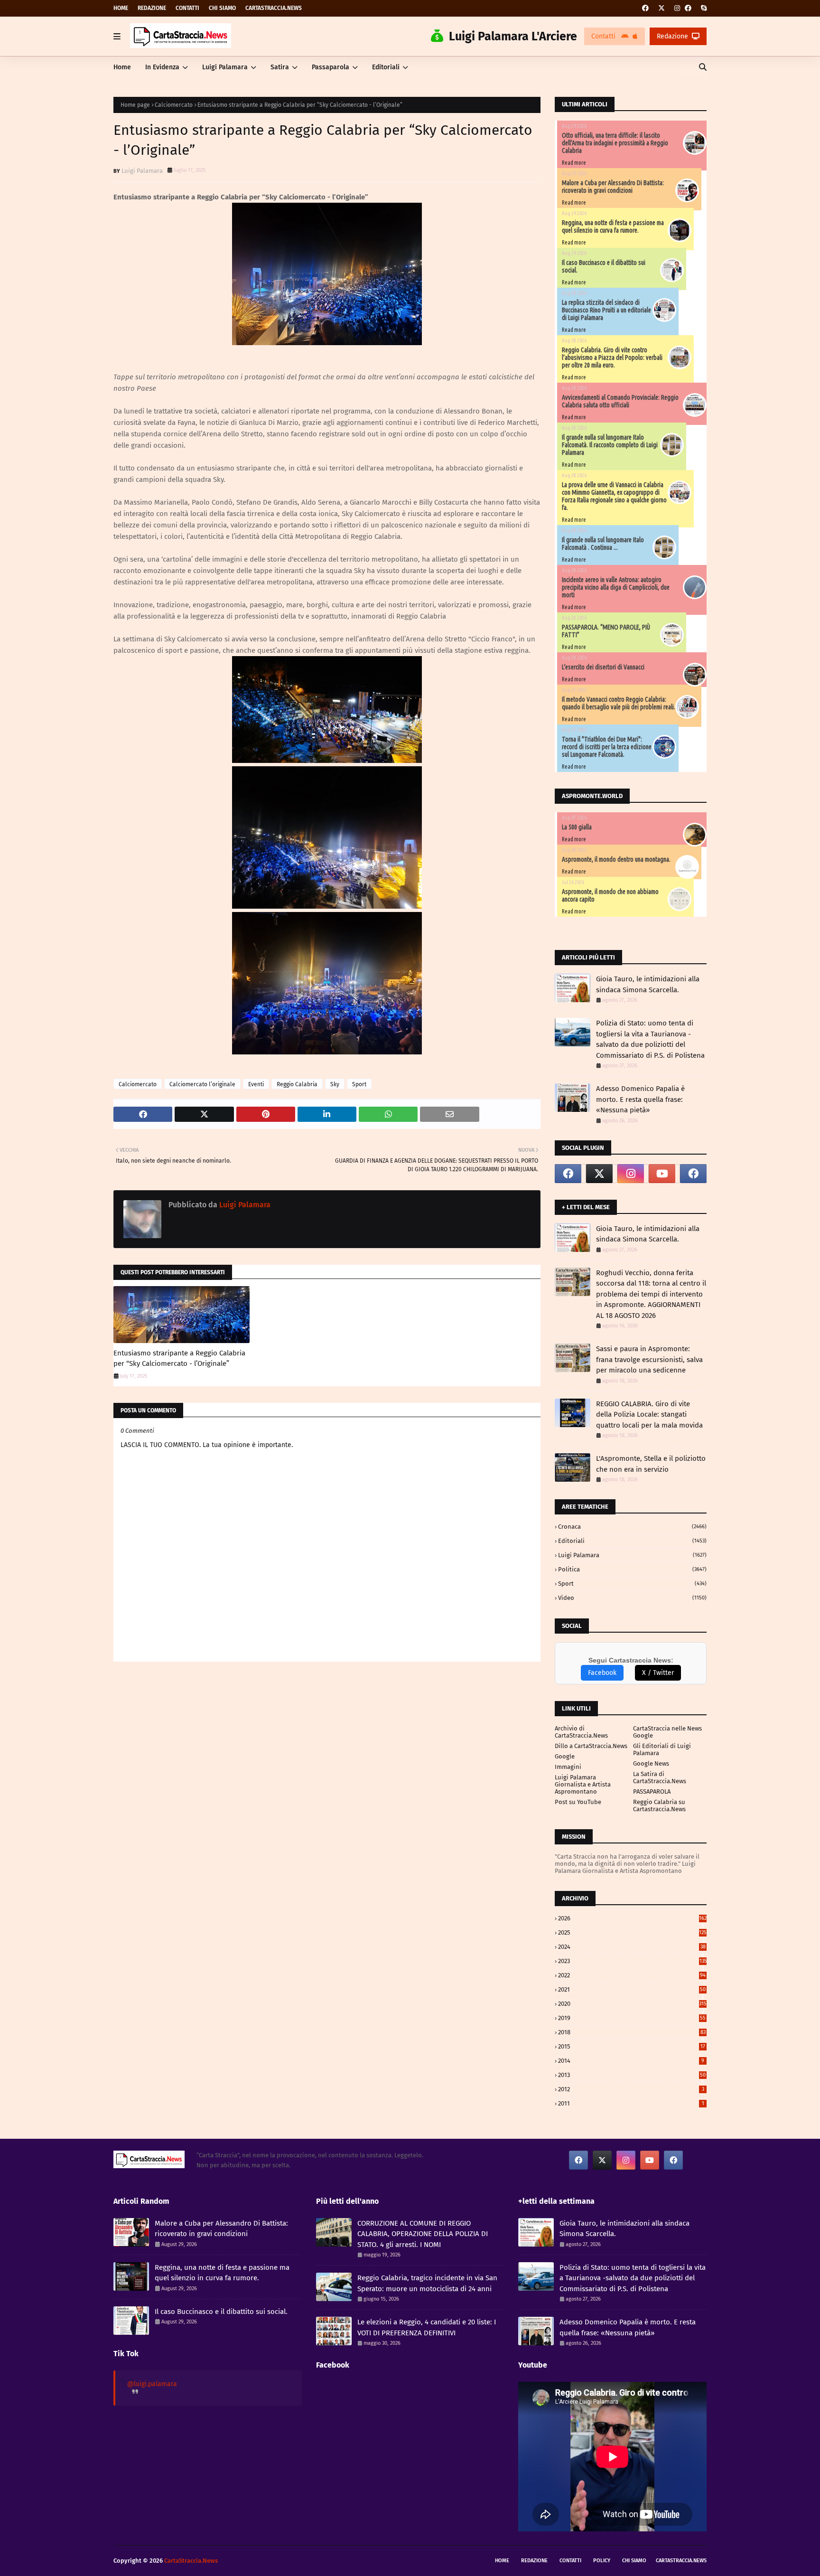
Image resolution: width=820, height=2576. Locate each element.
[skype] (703, 8)
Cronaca (632, 1527)
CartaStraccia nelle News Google (667, 1732)
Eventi (256, 1084)
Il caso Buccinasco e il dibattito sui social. (221, 2312)
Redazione (152, 8)
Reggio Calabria (297, 1084)
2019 (632, 2018)
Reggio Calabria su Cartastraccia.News (659, 1805)
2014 (631, 2061)
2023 (632, 1961)
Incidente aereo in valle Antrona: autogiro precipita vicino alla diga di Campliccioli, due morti (616, 587)
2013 (632, 2075)
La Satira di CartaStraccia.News (660, 1777)
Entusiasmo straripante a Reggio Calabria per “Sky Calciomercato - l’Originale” (179, 1359)
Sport (359, 1084)
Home (121, 8)
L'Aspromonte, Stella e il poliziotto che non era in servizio (651, 1464)
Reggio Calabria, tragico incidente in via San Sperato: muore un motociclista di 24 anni (427, 2283)
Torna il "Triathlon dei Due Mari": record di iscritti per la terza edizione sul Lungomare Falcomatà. (607, 747)
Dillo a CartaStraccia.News (591, 1746)
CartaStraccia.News (274, 8)
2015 (632, 2046)
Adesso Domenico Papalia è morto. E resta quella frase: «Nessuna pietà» (640, 1099)
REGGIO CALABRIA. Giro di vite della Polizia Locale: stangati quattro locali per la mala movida (649, 1415)
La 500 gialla (577, 827)
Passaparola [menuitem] (331, 67)
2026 (632, 1918)
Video (632, 1598)
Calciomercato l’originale (202, 1084)
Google (565, 1756)
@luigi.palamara (152, 2384)
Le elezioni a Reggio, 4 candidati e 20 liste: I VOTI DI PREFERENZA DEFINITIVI (427, 2327)
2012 (631, 2089)
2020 (632, 2004)
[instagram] (677, 8)
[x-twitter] (662, 8)
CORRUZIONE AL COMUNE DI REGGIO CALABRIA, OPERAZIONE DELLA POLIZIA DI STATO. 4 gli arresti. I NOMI (423, 2234)
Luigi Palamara (142, 171)
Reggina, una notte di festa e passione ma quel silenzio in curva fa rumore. (613, 226)
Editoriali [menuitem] (386, 67)
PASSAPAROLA (652, 1791)
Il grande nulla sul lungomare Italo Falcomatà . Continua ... (603, 544)
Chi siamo (222, 8)
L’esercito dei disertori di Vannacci (603, 667)
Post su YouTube (578, 1802)
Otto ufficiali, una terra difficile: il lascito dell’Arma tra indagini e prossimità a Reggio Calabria (615, 143)
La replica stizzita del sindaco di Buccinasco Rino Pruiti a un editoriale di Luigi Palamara (606, 310)
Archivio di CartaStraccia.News (581, 1732)
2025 (632, 1932)
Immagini (568, 1767)
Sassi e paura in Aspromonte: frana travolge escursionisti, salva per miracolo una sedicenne (649, 1359)
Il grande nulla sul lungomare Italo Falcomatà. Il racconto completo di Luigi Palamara (610, 445)
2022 (632, 1975)
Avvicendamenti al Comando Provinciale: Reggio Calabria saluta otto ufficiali (620, 401)
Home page (135, 105)
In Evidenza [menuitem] (162, 67)
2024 (632, 1947)
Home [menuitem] (122, 67)
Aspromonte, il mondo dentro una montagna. (616, 859)
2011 (631, 2103)
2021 (632, 1989)
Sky (335, 1084)
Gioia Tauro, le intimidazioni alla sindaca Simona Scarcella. (648, 984)
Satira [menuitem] (280, 67)
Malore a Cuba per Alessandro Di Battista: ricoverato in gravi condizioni (613, 187)
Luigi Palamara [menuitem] (225, 67)
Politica (632, 1569)
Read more (574, 163)
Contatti (187, 8)
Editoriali (632, 1541)
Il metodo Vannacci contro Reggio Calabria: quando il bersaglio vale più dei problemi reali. (619, 703)
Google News (651, 1763)
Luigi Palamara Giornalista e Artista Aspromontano (583, 1784)
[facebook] (645, 8)
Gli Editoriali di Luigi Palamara (662, 1749)
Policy (602, 2561)
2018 (632, 2032)
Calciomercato (174, 105)
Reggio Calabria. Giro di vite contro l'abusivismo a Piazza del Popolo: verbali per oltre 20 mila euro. (612, 357)
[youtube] (662, 1174)
